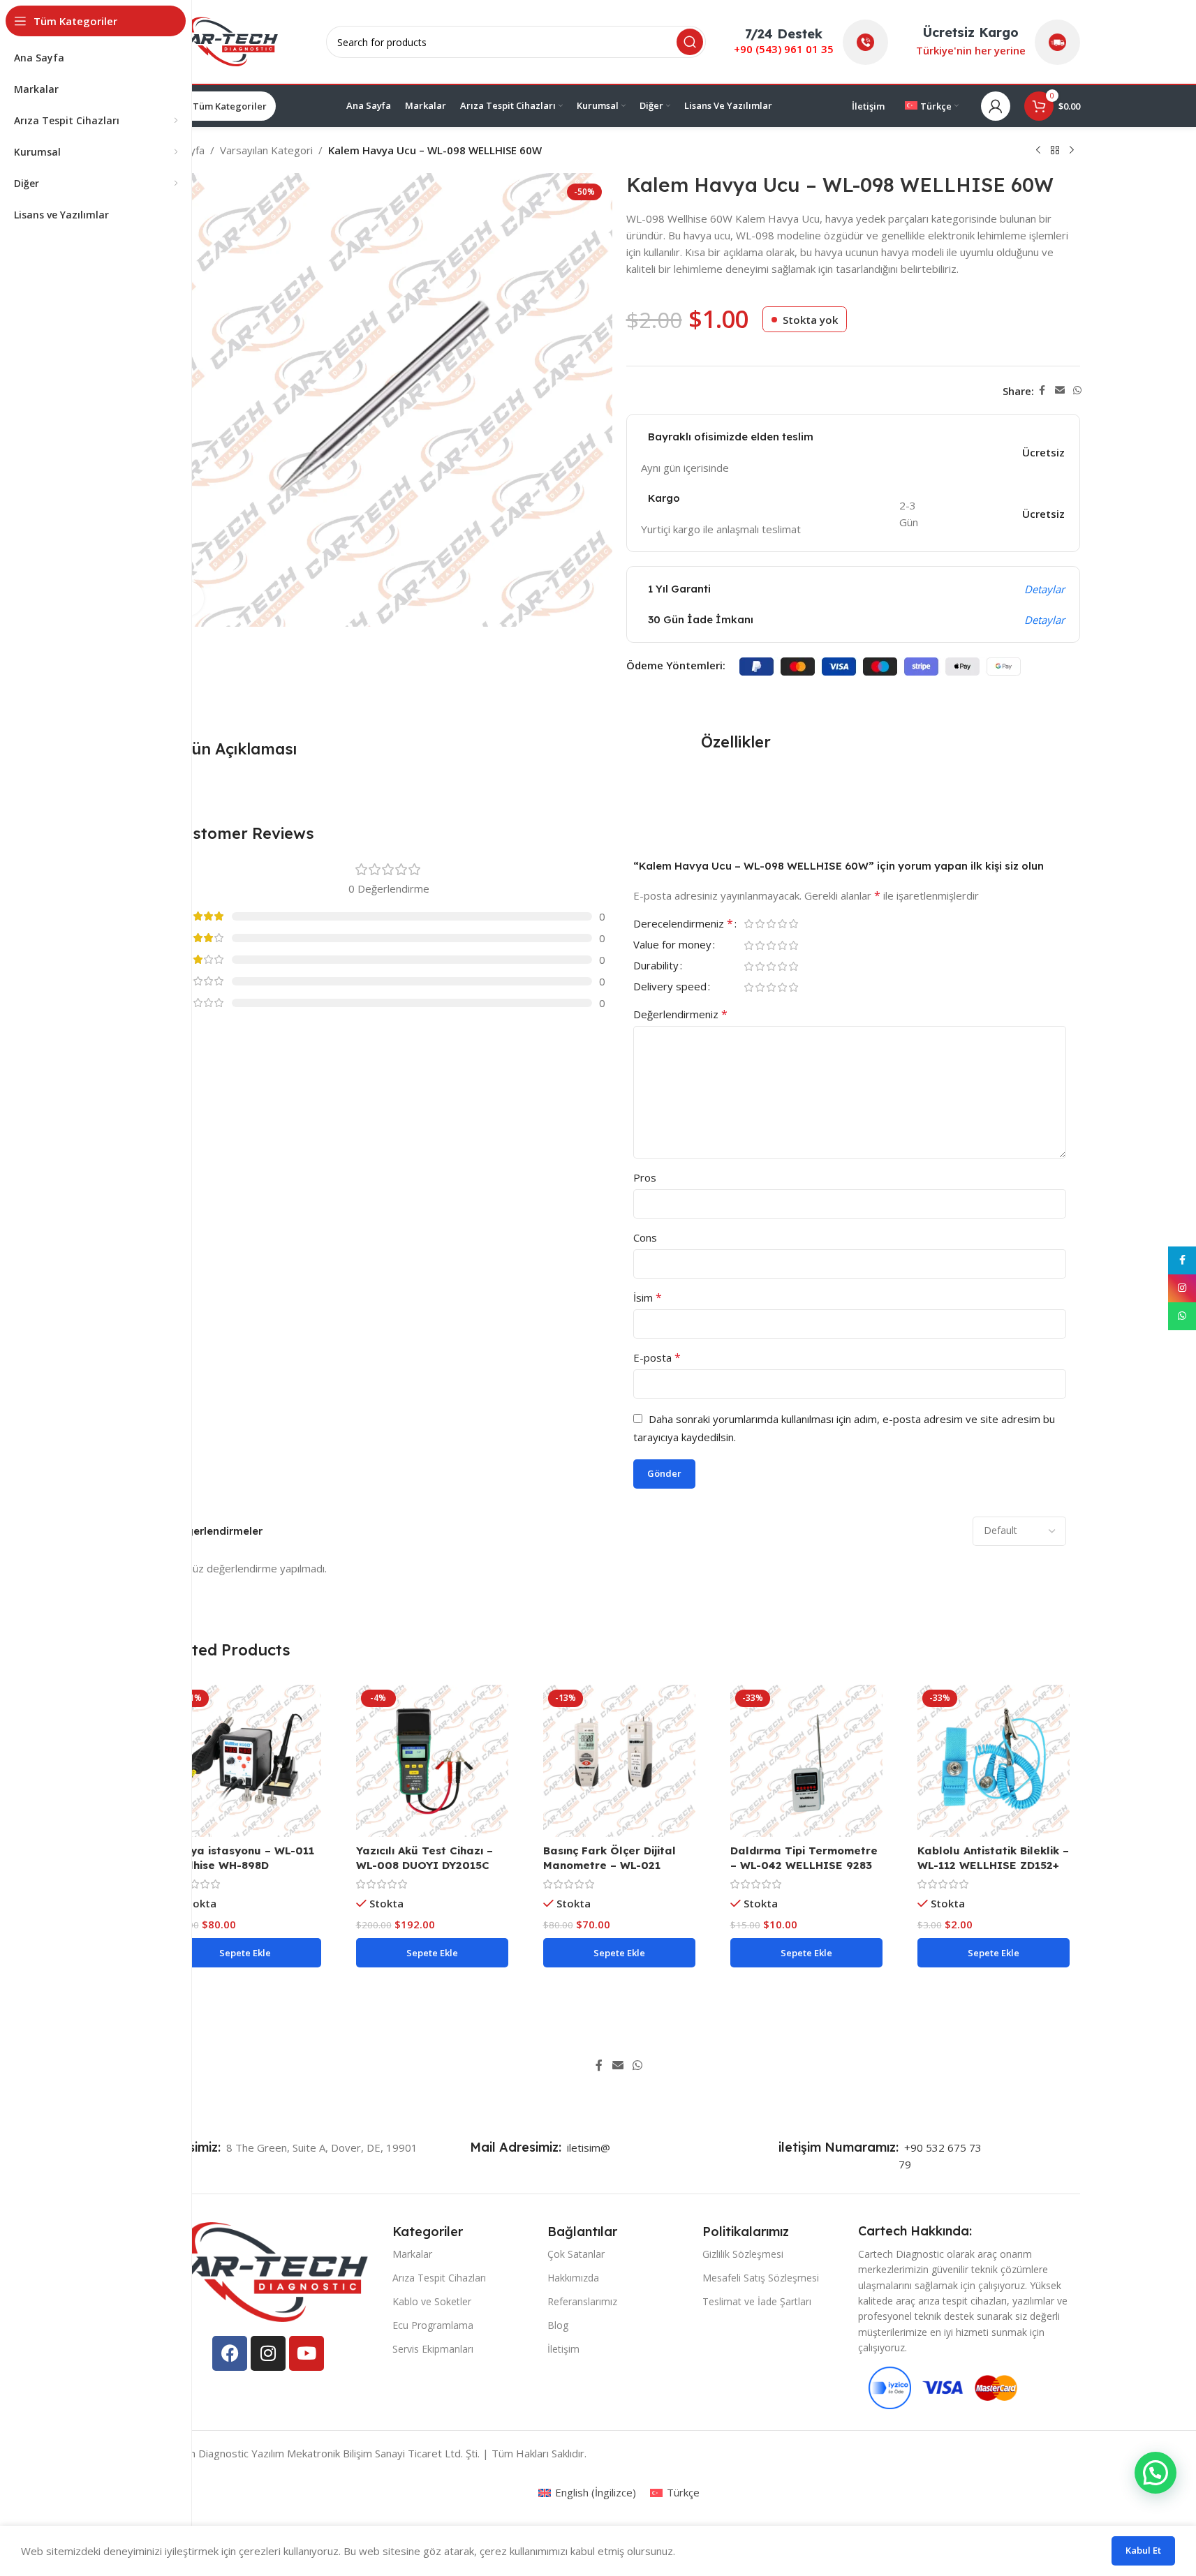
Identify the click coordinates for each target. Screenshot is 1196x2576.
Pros (645, 1177)
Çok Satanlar (576, 2254)
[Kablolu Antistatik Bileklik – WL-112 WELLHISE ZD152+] (994, 1761)
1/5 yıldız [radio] (749, 924)
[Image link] (263, 2270)
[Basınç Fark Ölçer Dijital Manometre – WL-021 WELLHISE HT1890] (619, 1761)
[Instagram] (268, 2353)
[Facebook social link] (1042, 390)
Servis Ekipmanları (433, 2349)
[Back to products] (1055, 151)
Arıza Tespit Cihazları (439, 2278)
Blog (558, 2325)
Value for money (672, 945)
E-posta (657, 1357)
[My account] (996, 106)
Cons (645, 1237)
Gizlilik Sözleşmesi (743, 2254)
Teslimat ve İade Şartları (757, 2301)
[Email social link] (1060, 390)
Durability (656, 966)
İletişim (563, 2349)
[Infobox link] (193, 2147)
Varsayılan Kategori (266, 150)
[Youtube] (307, 2353)
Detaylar (1044, 589)
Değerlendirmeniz (680, 1014)
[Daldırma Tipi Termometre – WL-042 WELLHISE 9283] (806, 1761)
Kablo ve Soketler (432, 2301)
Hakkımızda (573, 2278)
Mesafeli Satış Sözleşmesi (761, 2278)
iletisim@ (586, 2147)
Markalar (412, 2254)
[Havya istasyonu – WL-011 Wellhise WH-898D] (245, 1761)
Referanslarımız (582, 2301)
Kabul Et (1143, 2550)
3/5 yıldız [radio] (772, 924)
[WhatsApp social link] (1077, 390)
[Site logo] (228, 40)
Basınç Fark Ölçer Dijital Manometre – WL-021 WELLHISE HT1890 (610, 1865)
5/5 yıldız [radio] (794, 924)
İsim (648, 1297)
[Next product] (1072, 151)
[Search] (690, 42)
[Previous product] (1038, 151)
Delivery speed (670, 987)
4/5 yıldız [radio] (783, 924)
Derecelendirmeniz (683, 924)
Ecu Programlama (433, 2325)
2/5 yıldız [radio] (760, 924)
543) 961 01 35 (796, 49)
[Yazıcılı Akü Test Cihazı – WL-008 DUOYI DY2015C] (432, 1761)
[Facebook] (230, 2353)
